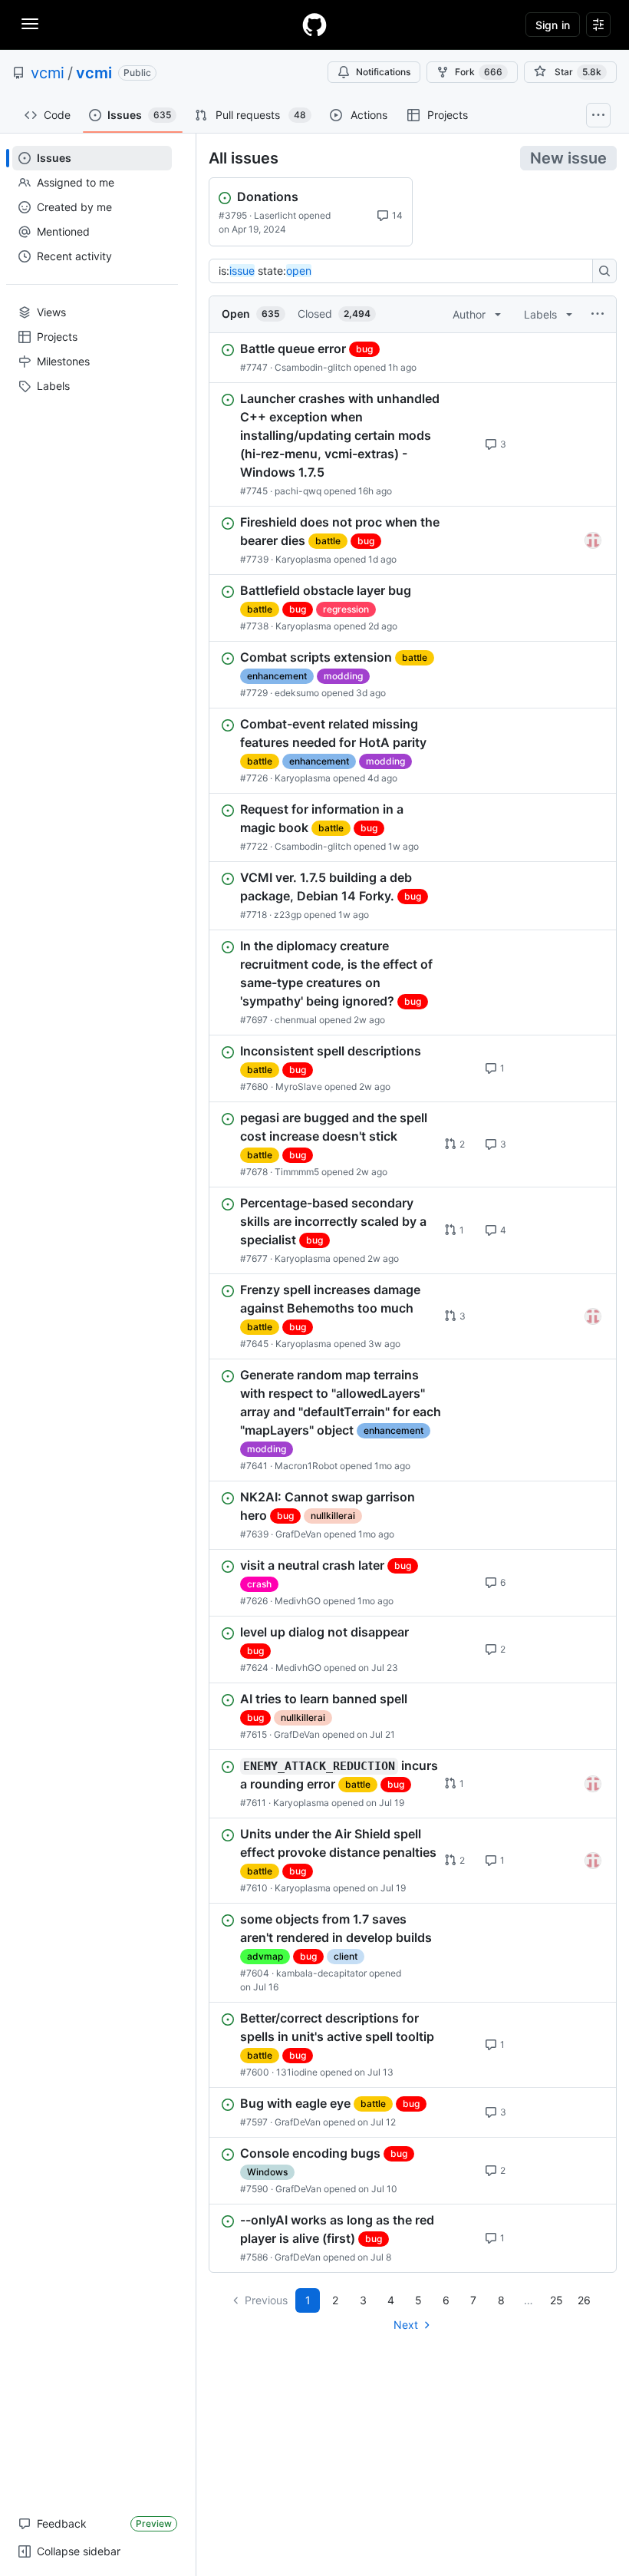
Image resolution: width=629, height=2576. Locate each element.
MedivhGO (298, 1601)
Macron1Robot (306, 1466)
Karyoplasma (303, 559)
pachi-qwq (298, 491)
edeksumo (297, 693)
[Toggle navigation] (30, 24)
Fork (479, 72)
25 (557, 2300)
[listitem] (413, 358)
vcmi (48, 73)
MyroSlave (299, 1087)
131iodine (297, 2072)
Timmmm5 (297, 1172)
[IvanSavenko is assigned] (593, 540)
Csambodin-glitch (313, 367)
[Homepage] (314, 25)
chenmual (296, 1020)
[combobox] (405, 271)
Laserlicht (275, 215)
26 (584, 2300)
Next (406, 2325)
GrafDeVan (298, 1534)
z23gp (288, 915)
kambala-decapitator (321, 1973)
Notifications (383, 72)
